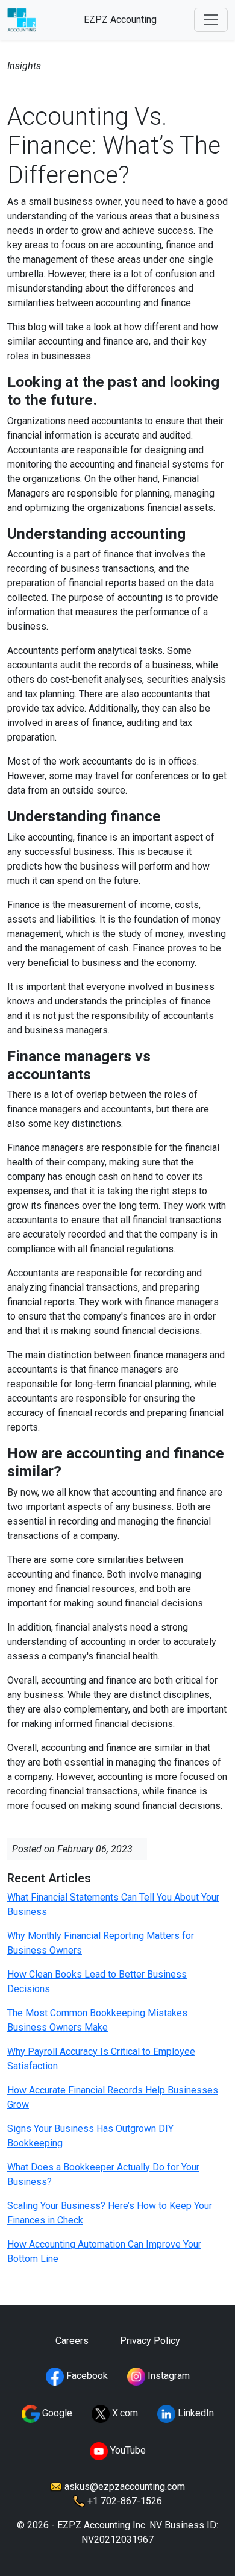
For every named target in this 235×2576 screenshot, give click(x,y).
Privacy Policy (150, 2341)
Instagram (168, 2376)
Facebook (86, 2376)
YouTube (127, 2450)
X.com (124, 2413)
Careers (72, 2341)
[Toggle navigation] (211, 20)
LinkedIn (195, 2413)
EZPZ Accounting (120, 20)
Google (56, 2413)
